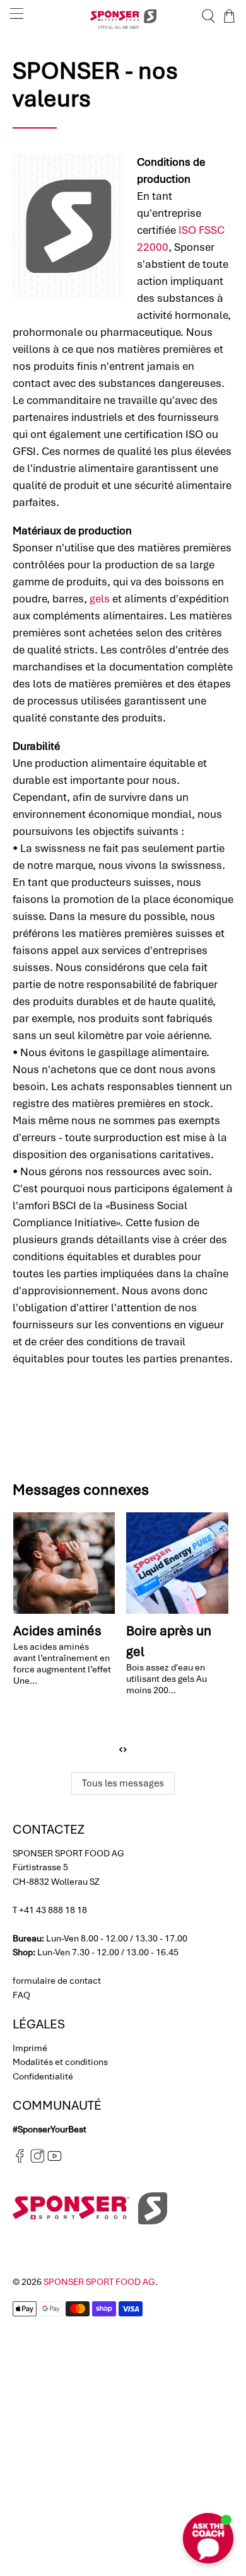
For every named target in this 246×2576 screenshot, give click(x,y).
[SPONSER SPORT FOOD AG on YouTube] (55, 2160)
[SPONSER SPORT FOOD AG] (123, 16)
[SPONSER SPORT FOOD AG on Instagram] (38, 2160)
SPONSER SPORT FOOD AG (99, 2282)
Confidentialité (43, 2076)
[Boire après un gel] (177, 1563)
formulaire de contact (57, 1981)
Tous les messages (123, 1783)
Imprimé (30, 2048)
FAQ (21, 1995)
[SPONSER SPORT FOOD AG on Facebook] (20, 2160)
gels (100, 599)
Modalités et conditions (60, 2062)
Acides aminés (57, 1630)
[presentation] (121, 1749)
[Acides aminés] (64, 1563)
